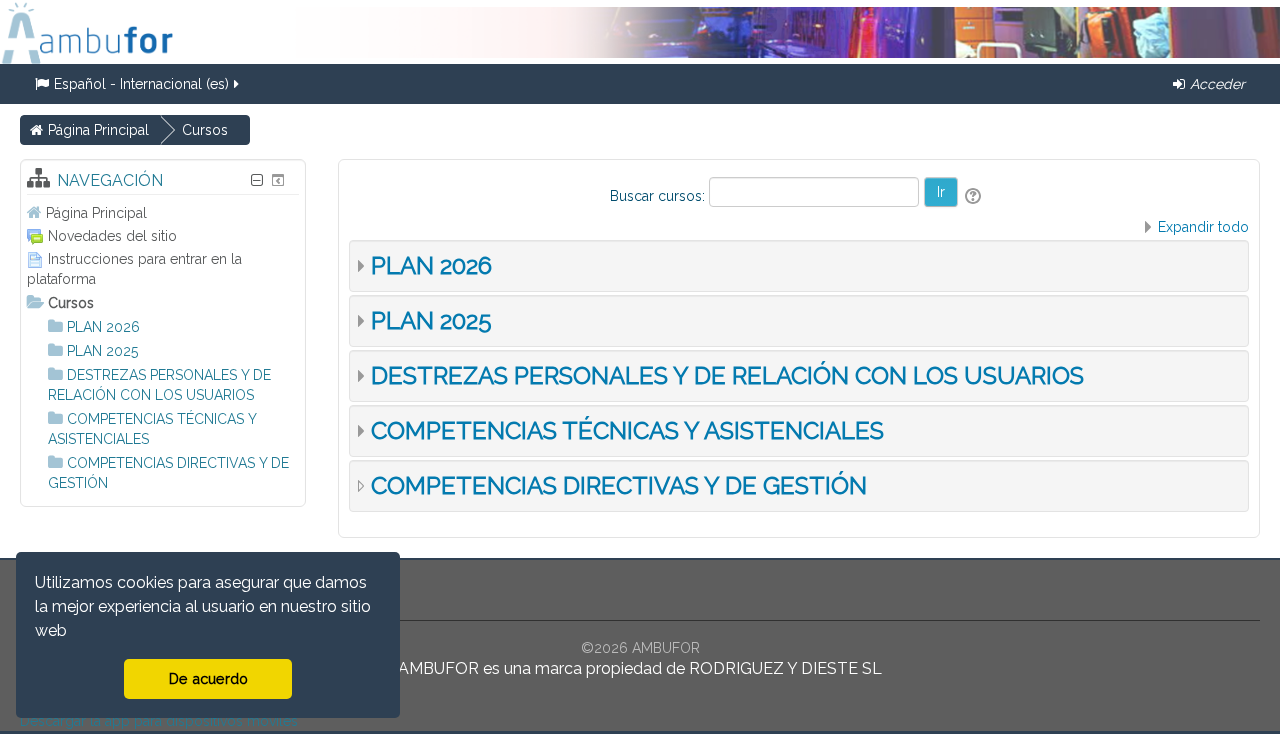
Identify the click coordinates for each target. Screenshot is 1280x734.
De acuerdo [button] (208, 678)
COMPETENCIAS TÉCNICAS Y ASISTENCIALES (627, 430)
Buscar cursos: (659, 196)
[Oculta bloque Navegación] (256, 180)
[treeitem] (163, 212)
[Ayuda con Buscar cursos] (974, 196)
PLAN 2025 (431, 320)
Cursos (71, 303)
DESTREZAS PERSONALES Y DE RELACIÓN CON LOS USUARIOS (727, 375)
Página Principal (96, 213)
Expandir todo (1203, 227)
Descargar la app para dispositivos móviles (159, 721)
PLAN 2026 (431, 265)
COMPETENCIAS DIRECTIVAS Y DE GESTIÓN (619, 485)
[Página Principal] (86, 32)
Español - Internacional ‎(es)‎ (141, 84)
